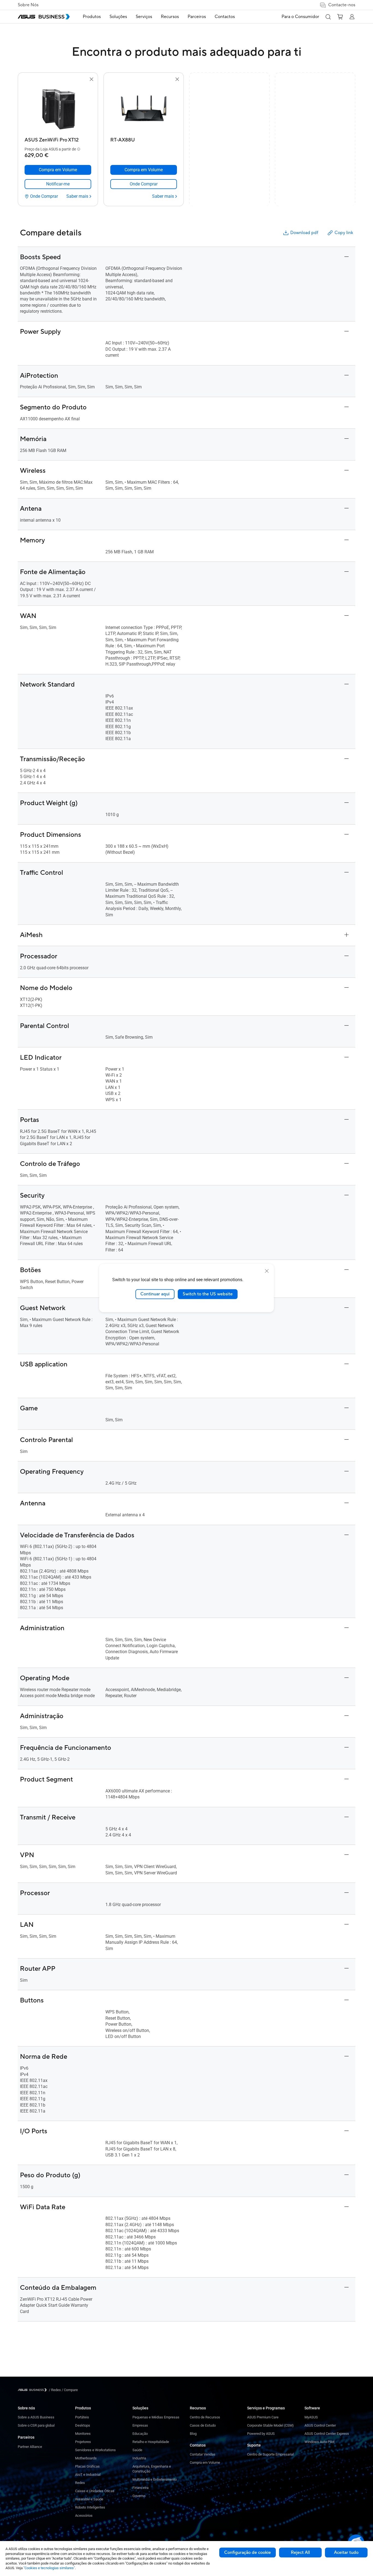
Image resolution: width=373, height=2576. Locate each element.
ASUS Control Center (320, 2425)
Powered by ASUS (261, 2434)
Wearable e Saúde (89, 2499)
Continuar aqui (155, 1294)
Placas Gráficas (87, 2466)
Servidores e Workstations (95, 2450)
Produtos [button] (92, 17)
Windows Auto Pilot (319, 2442)
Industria (139, 2458)
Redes (80, 2483)
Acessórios (84, 2516)
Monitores (83, 2434)
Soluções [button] (118, 17)
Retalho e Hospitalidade (151, 2442)
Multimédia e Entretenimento (155, 2479)
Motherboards (86, 2458)
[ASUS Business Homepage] (44, 17)
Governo (139, 2496)
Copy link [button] (344, 233)
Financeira (140, 2488)
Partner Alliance (30, 2447)
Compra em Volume (205, 2463)
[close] (267, 1271)
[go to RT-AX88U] (144, 109)
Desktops (83, 2425)
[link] (58, 184)
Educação (140, 2434)
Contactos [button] (225, 17)
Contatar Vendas (203, 2454)
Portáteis (82, 2417)
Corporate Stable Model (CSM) (270, 2425)
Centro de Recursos (205, 2417)
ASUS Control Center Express (327, 2434)
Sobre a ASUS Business (36, 2417)
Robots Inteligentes (90, 2507)
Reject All (300, 2553)
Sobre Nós (28, 5)
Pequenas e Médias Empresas (156, 2417)
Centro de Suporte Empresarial (270, 2454)
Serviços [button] (144, 17)
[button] (328, 17)
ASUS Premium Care (263, 2417)
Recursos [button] (170, 17)
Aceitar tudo (346, 2553)
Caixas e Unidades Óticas (95, 2491)
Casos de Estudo (203, 2425)
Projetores (83, 2442)
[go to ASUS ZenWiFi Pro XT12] (58, 109)
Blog (193, 2434)
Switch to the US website (208, 1294)
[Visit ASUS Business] (33, 2390)
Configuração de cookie (248, 2553)
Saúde (137, 2450)
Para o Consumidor (300, 17)
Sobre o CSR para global (36, 2425)
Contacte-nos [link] (342, 5)
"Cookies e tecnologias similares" (49, 2568)
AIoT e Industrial (88, 2475)
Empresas (140, 2425)
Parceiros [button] (197, 17)
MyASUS (311, 2417)
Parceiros (26, 2437)
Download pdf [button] (304, 233)
